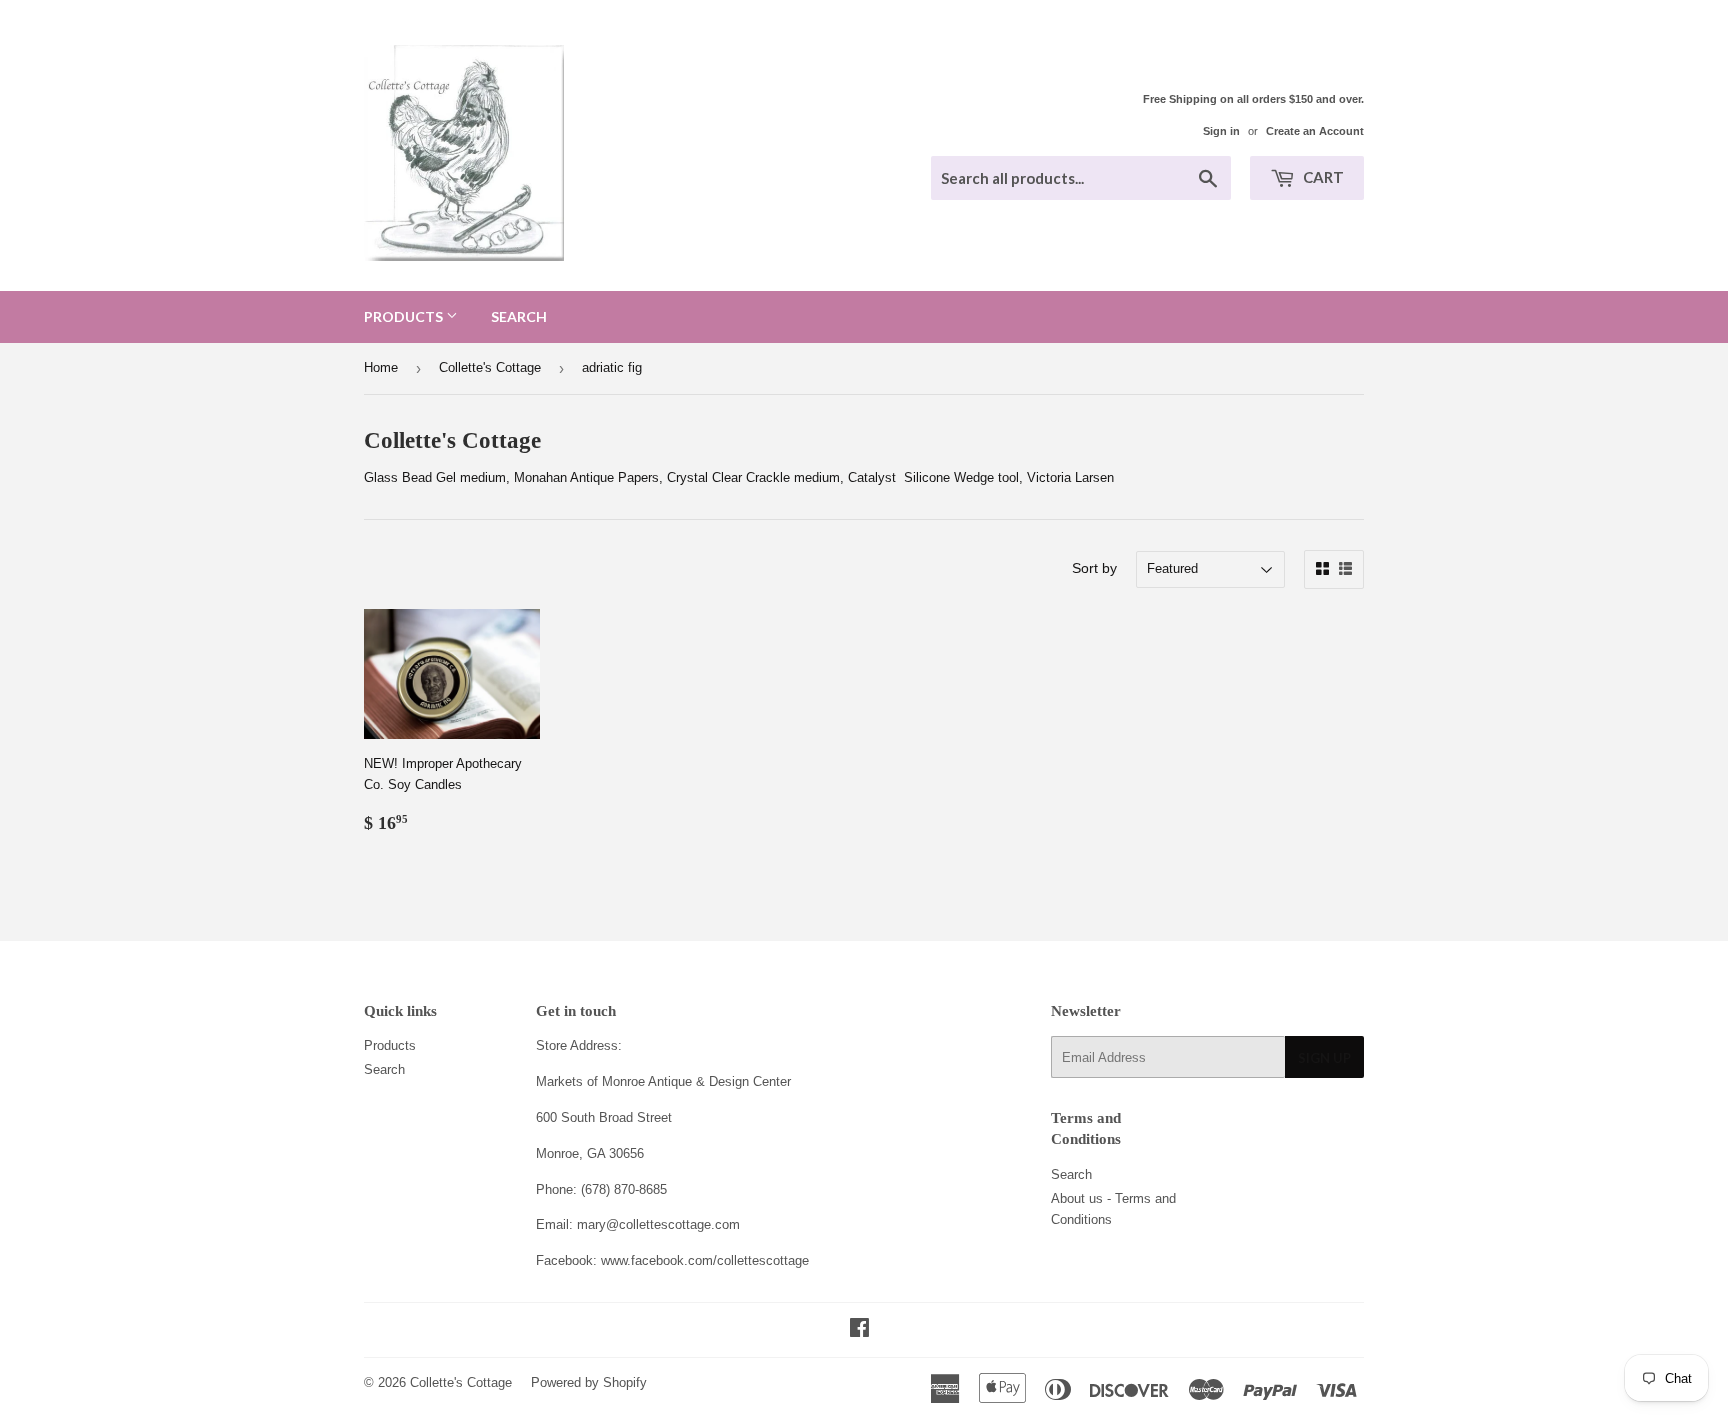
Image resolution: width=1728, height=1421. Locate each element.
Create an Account (1315, 131)
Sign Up (1324, 1058)
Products (405, 316)
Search (519, 316)
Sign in (1221, 131)
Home (381, 367)
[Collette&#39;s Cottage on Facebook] (859, 1330)
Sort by (1094, 568)
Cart (1322, 177)
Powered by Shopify (589, 1382)
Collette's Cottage (490, 367)
